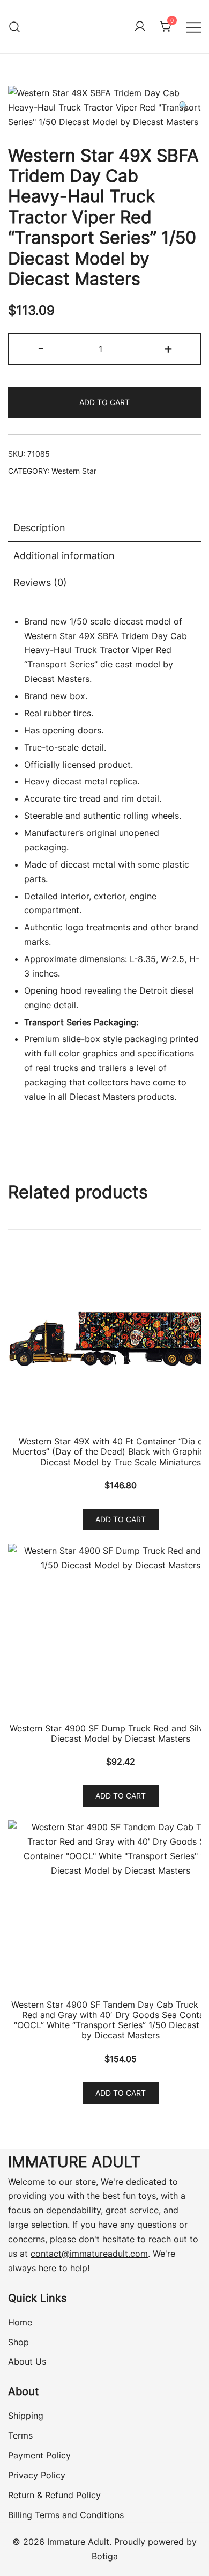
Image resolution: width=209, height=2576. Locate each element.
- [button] (41, 348)
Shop (18, 2342)
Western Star (74, 471)
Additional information (64, 556)
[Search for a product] (15, 27)
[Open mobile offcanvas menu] (193, 27)
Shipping (26, 2416)
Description (39, 528)
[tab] (104, 529)
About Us (27, 2361)
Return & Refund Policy (54, 2495)
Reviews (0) (40, 582)
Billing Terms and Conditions (66, 2515)
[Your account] (140, 27)
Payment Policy (39, 2455)
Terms (20, 2435)
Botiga (105, 2556)
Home (20, 2322)
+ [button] (168, 348)
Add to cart (104, 402)
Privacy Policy (37, 2475)
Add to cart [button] (121, 1519)
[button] (184, 106)
